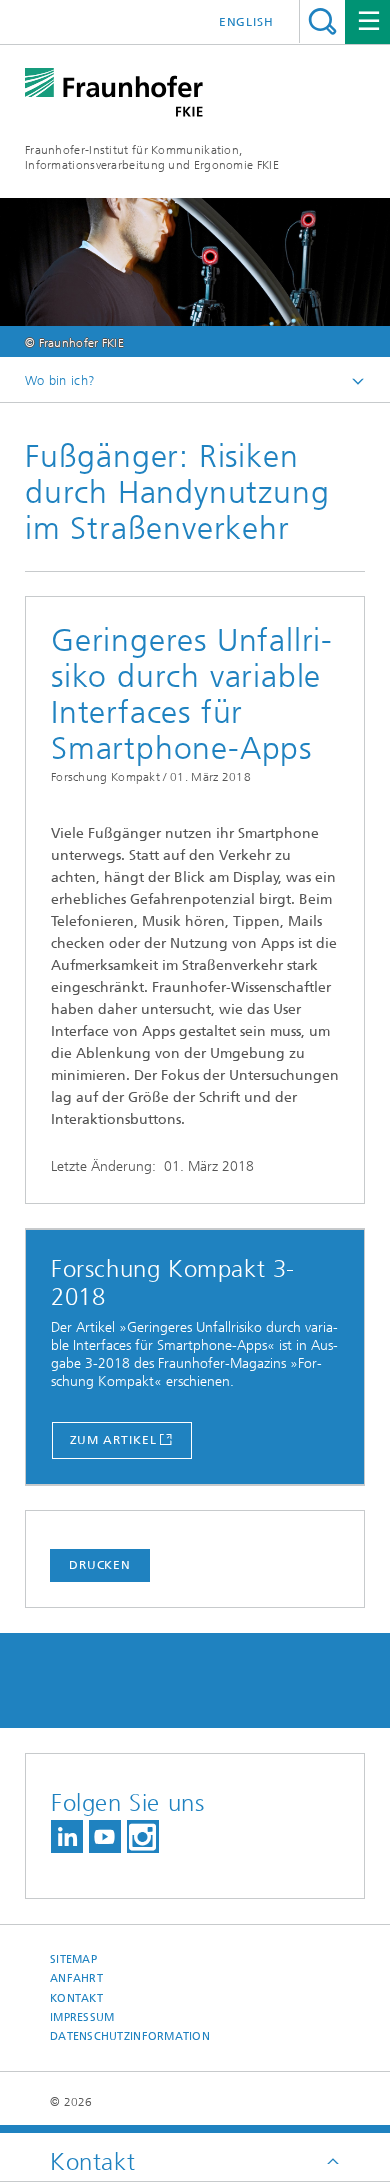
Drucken (100, 1565)
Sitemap (73, 1959)
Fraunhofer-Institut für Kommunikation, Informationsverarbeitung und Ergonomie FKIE (152, 157)
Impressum (82, 2017)
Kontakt (76, 1998)
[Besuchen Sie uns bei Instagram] (143, 1836)
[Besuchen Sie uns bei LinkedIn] (67, 1836)
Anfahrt (76, 1978)
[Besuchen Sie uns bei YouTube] (105, 1836)
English (246, 22)
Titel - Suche (322, 21)
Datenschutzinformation (130, 2036)
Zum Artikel (113, 1440)
